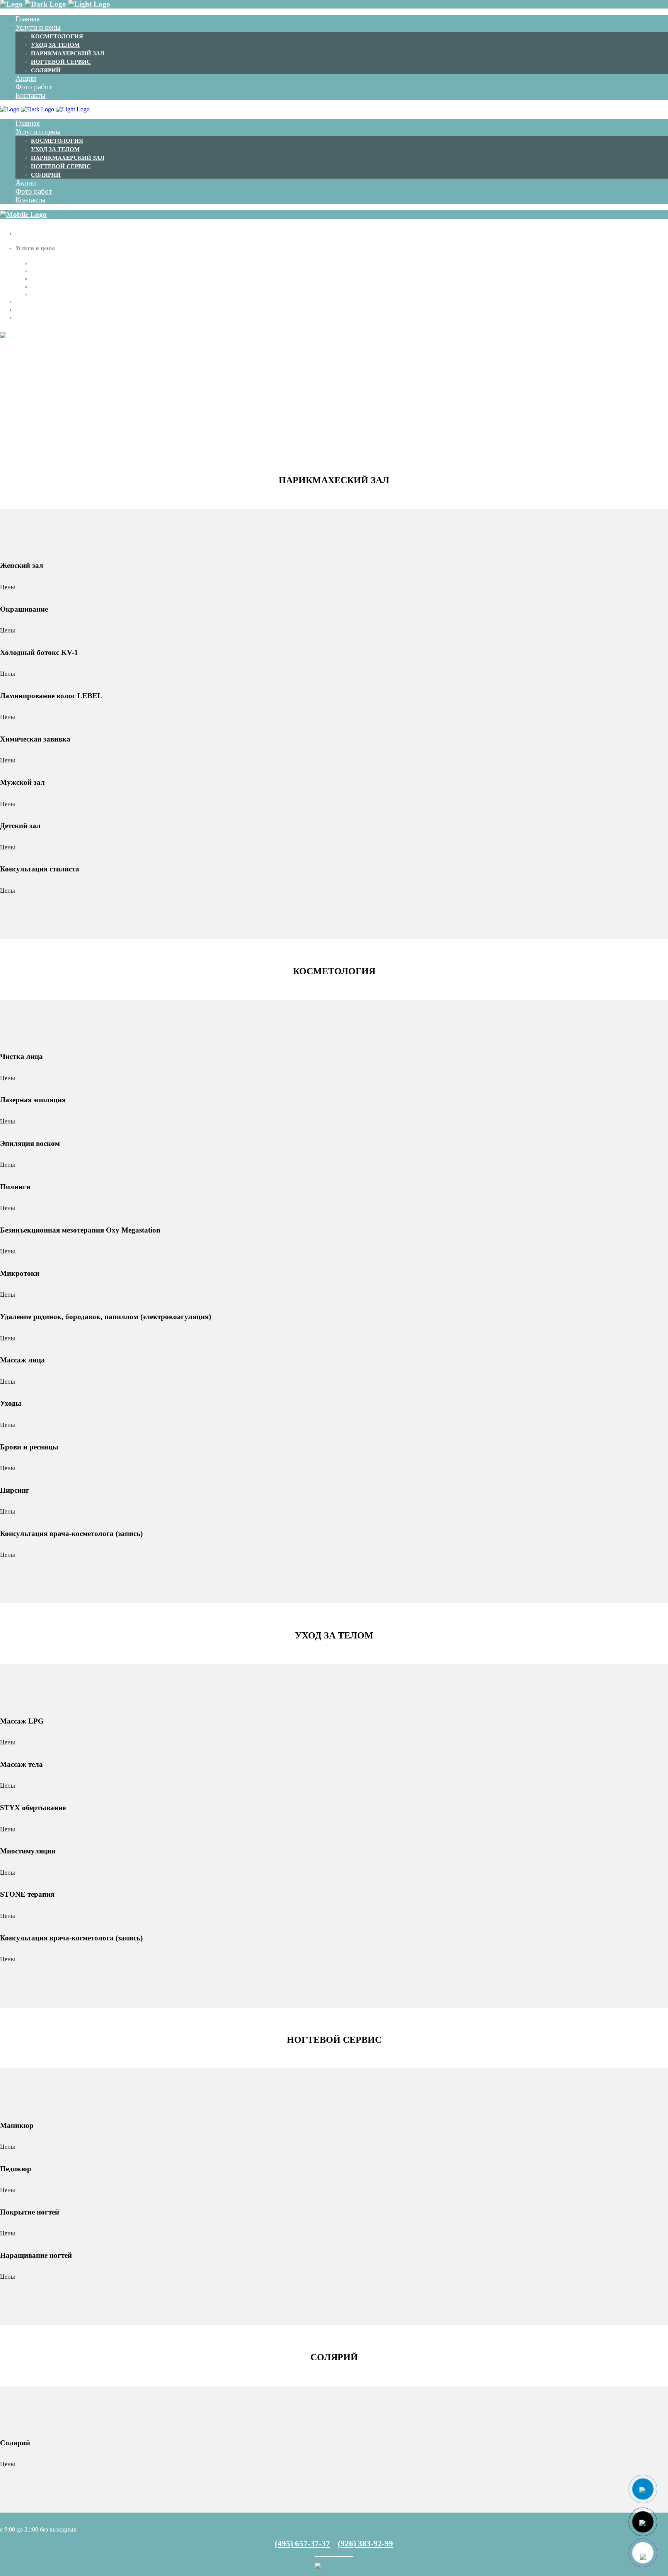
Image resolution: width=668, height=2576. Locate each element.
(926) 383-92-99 (366, 2544)
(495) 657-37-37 (302, 2544)
